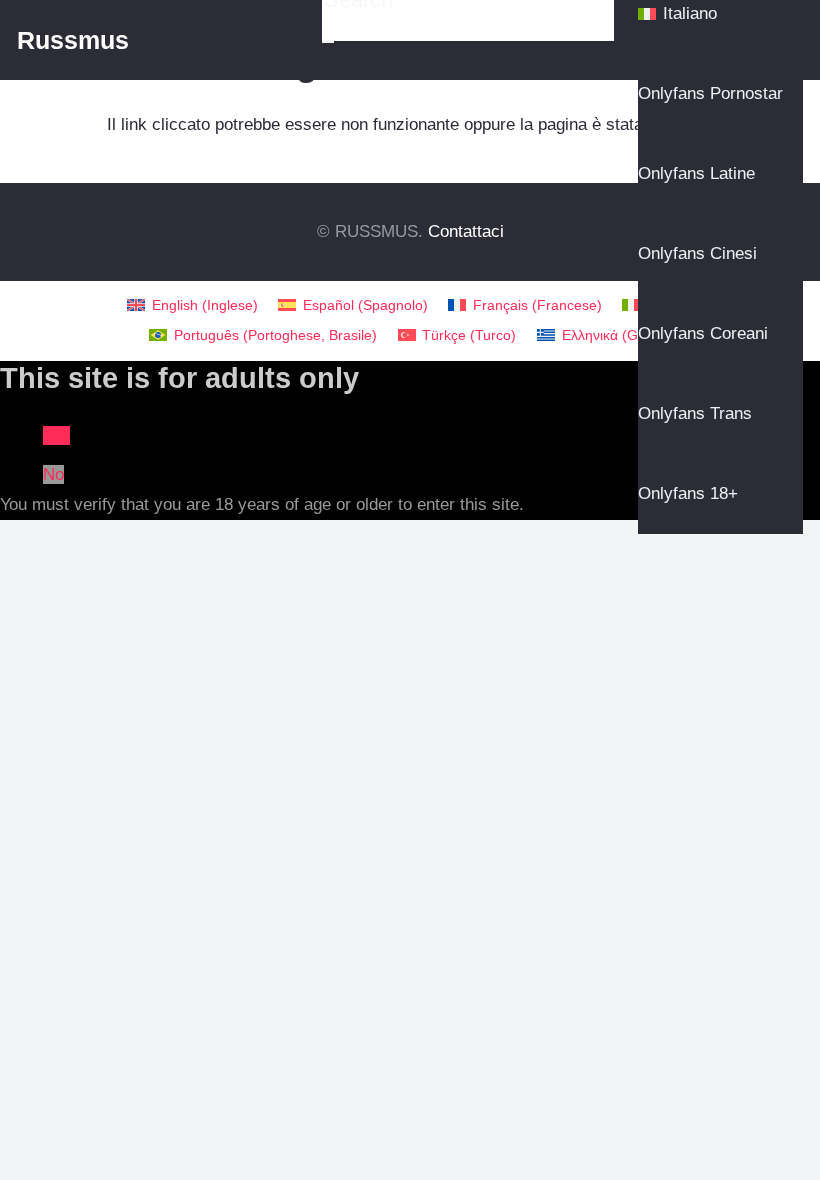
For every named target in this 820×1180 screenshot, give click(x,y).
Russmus (73, 40)
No (53, 474)
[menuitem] (192, 305)
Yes (56, 435)
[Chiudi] (328, 42)
